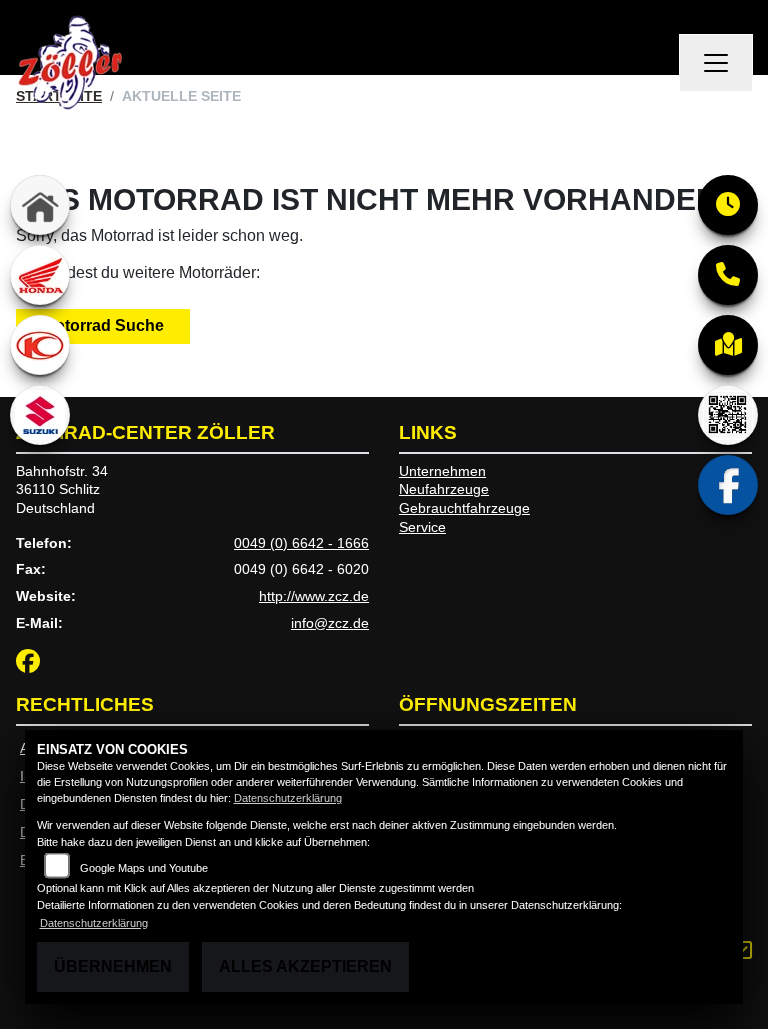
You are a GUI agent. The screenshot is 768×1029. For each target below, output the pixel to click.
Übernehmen (113, 966)
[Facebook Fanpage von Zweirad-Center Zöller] (32, 665)
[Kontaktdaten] (728, 275)
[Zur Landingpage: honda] (40, 275)
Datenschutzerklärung (288, 798)
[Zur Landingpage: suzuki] (40, 415)
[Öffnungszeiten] (728, 205)
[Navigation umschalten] (716, 63)
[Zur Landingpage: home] (40, 205)
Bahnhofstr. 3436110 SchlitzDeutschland (62, 489)
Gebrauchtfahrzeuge (464, 508)
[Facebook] (728, 485)
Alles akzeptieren (305, 966)
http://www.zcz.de (314, 596)
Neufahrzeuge (444, 489)
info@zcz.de (330, 623)
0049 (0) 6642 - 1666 (301, 543)
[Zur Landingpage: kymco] (40, 345)
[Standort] (728, 345)
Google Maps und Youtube (144, 868)
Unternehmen (442, 471)
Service (422, 527)
